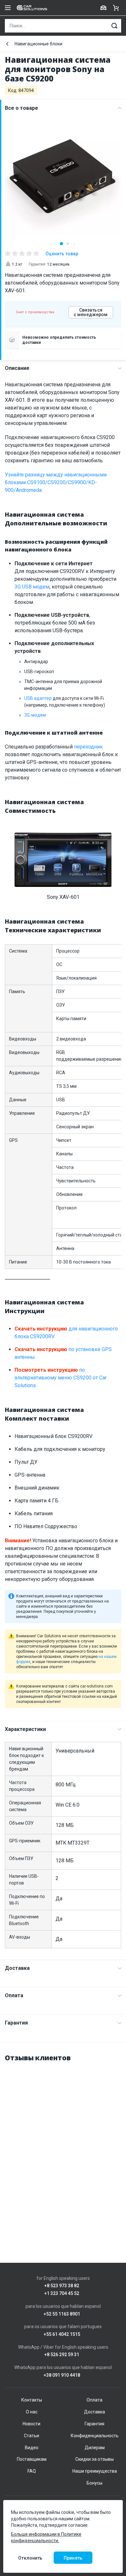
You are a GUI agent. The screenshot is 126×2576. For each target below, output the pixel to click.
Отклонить (30, 2558)
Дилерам (95, 2448)
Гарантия (16, 2023)
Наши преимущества (95, 2471)
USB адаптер (38, 698)
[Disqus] (63, 2149)
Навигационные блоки (38, 44)
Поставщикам (32, 2459)
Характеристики (25, 1729)
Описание (17, 368)
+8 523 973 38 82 (62, 2286)
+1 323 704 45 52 (62, 2294)
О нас (32, 2412)
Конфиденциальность (95, 2436)
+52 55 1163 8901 (62, 2314)
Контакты (32, 2400)
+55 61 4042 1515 (62, 2334)
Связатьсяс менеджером (91, 312)
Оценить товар (62, 254)
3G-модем (35, 715)
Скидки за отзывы (94, 2459)
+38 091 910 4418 (62, 2375)
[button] (61, 244)
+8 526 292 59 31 (62, 2355)
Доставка (17, 1968)
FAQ (32, 2471)
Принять (73, 2558)
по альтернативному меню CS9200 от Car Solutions (61, 1378)
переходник (88, 747)
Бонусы (94, 2483)
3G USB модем (32, 587)
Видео (32, 2448)
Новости (31, 2424)
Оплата (14, 1995)
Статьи (31, 2436)
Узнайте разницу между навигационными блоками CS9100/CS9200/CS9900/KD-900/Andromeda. (56, 482)
